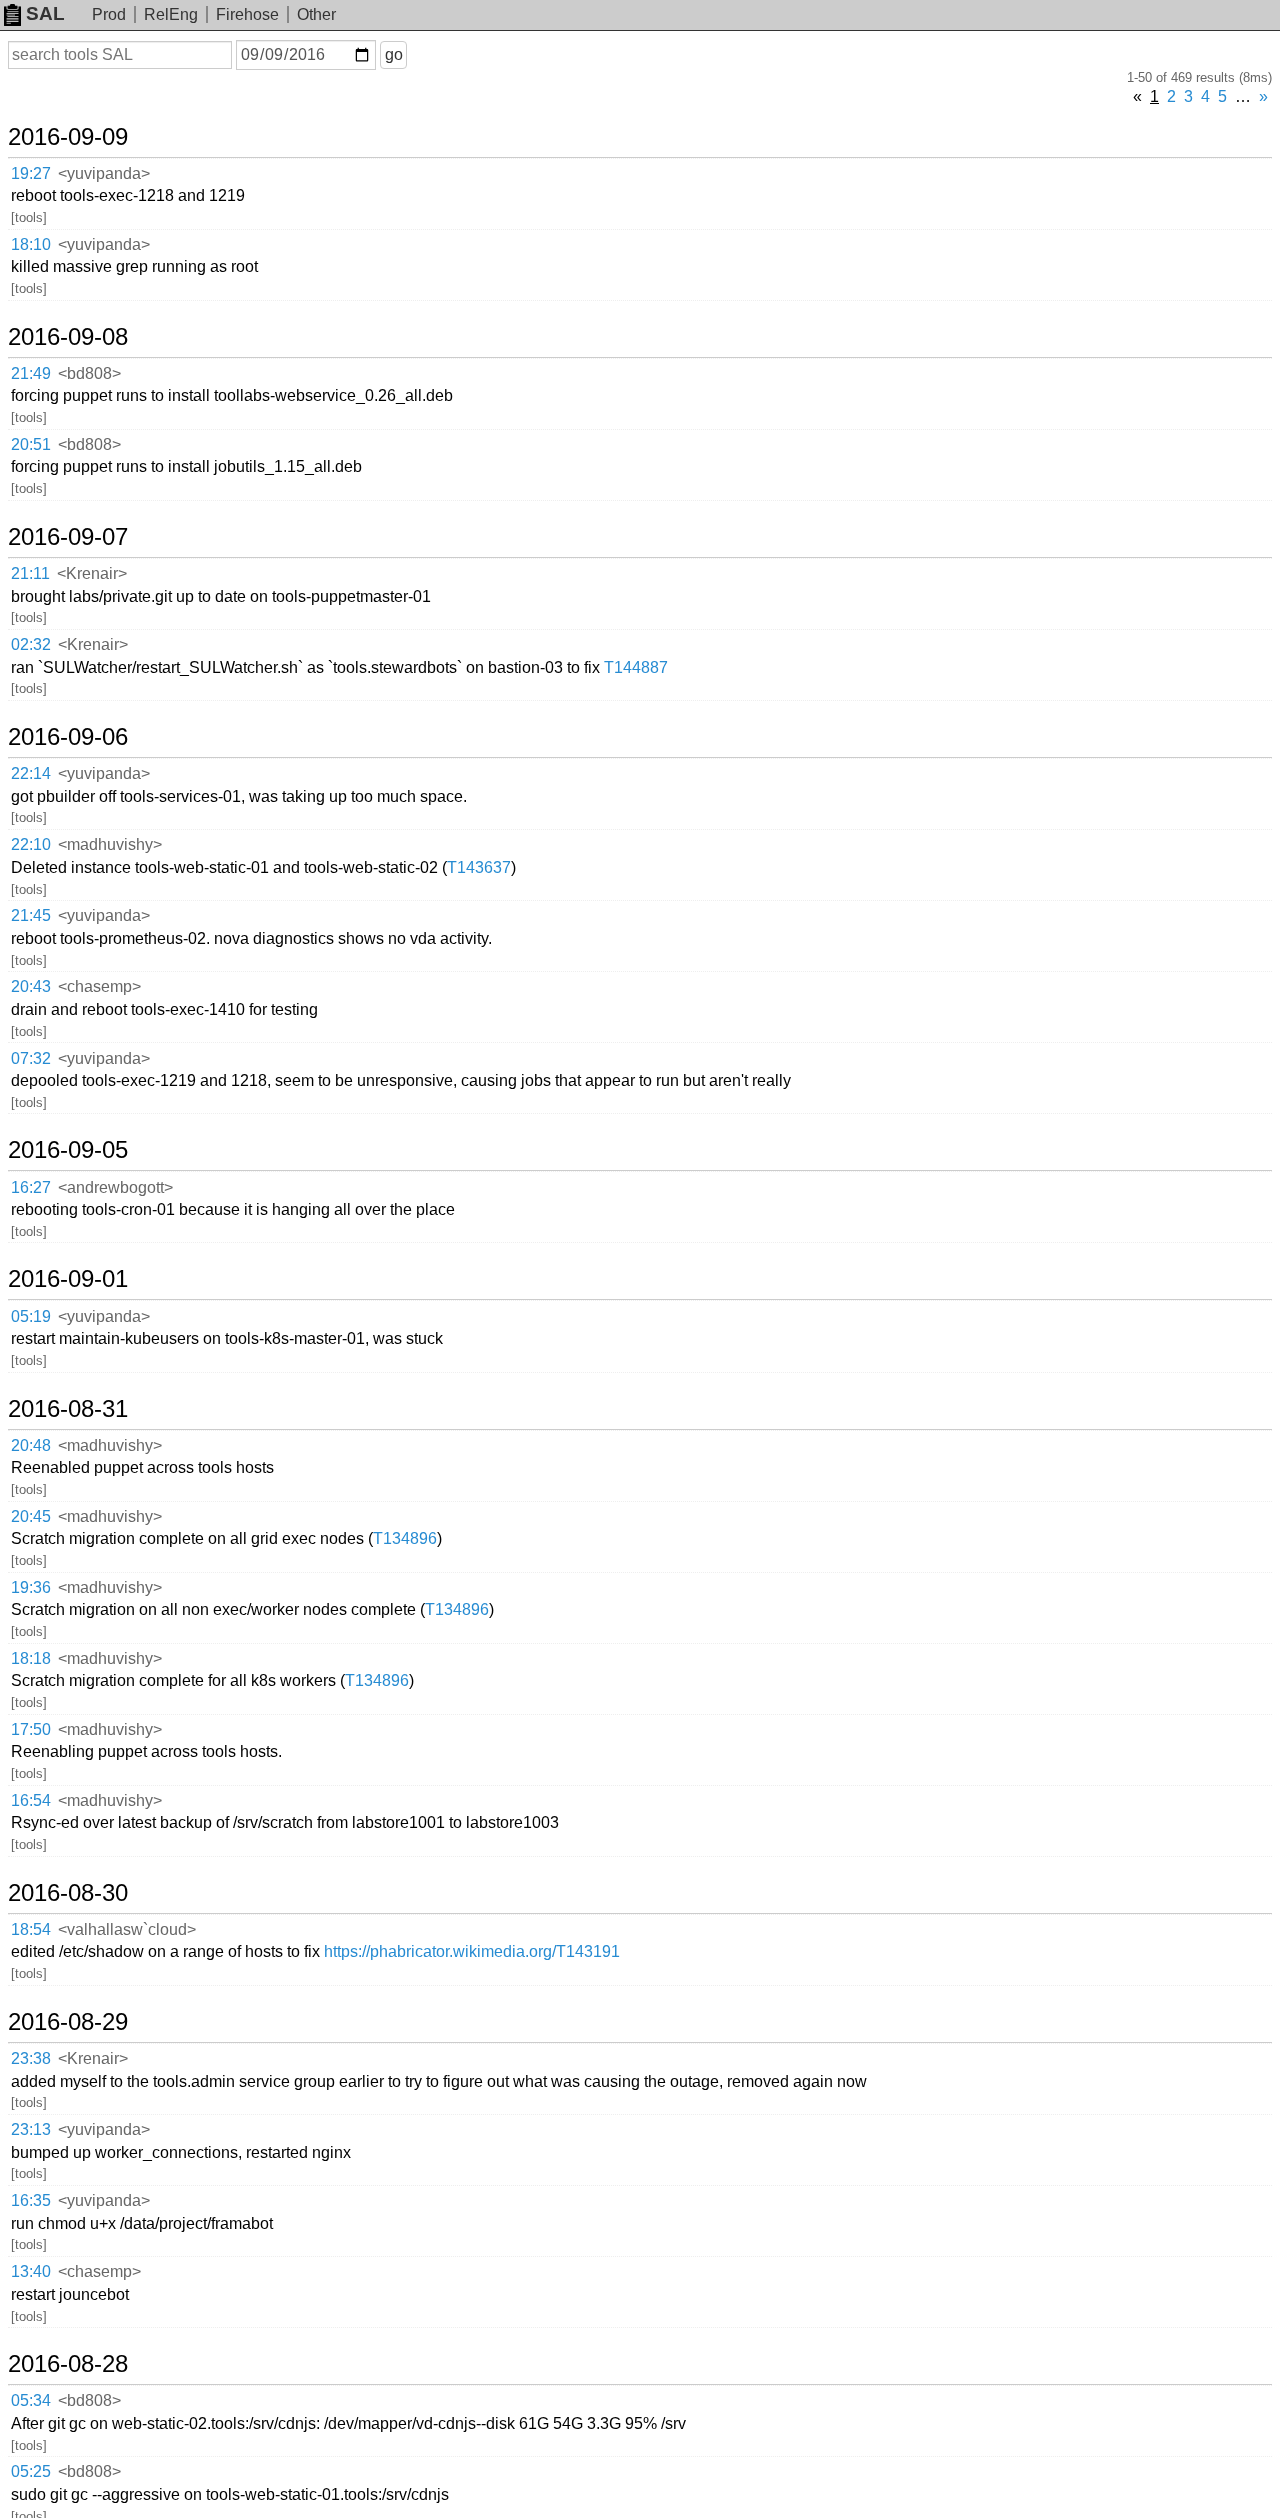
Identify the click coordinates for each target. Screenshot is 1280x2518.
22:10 (31, 844)
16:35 (31, 2200)
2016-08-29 (68, 2022)
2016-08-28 (68, 2364)
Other (316, 14)
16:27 (31, 1187)
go (394, 54)
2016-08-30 (68, 1893)
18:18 (31, 1658)
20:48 (31, 1445)
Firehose (247, 14)
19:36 (31, 1587)
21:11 (30, 573)
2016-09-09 (68, 137)
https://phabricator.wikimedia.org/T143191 (472, 1951)
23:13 (31, 2129)
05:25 (31, 2471)
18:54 (31, 1929)
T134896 (405, 1538)
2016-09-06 (68, 737)
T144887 (636, 667)
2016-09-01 (68, 1279)
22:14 (31, 773)
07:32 (31, 1058)
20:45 (31, 1516)
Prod (109, 14)
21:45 (31, 915)
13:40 (31, 2271)
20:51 (31, 444)
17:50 (31, 1729)
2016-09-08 (68, 337)
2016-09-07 (68, 537)
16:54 (31, 1800)
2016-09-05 (68, 1150)
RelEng (171, 14)
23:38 (31, 2058)
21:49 (31, 373)
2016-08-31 (68, 1409)
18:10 (31, 244)
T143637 (479, 867)
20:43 (31, 986)
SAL (45, 13)
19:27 (31, 173)
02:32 (31, 644)
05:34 (31, 2400)
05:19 (31, 1316)
